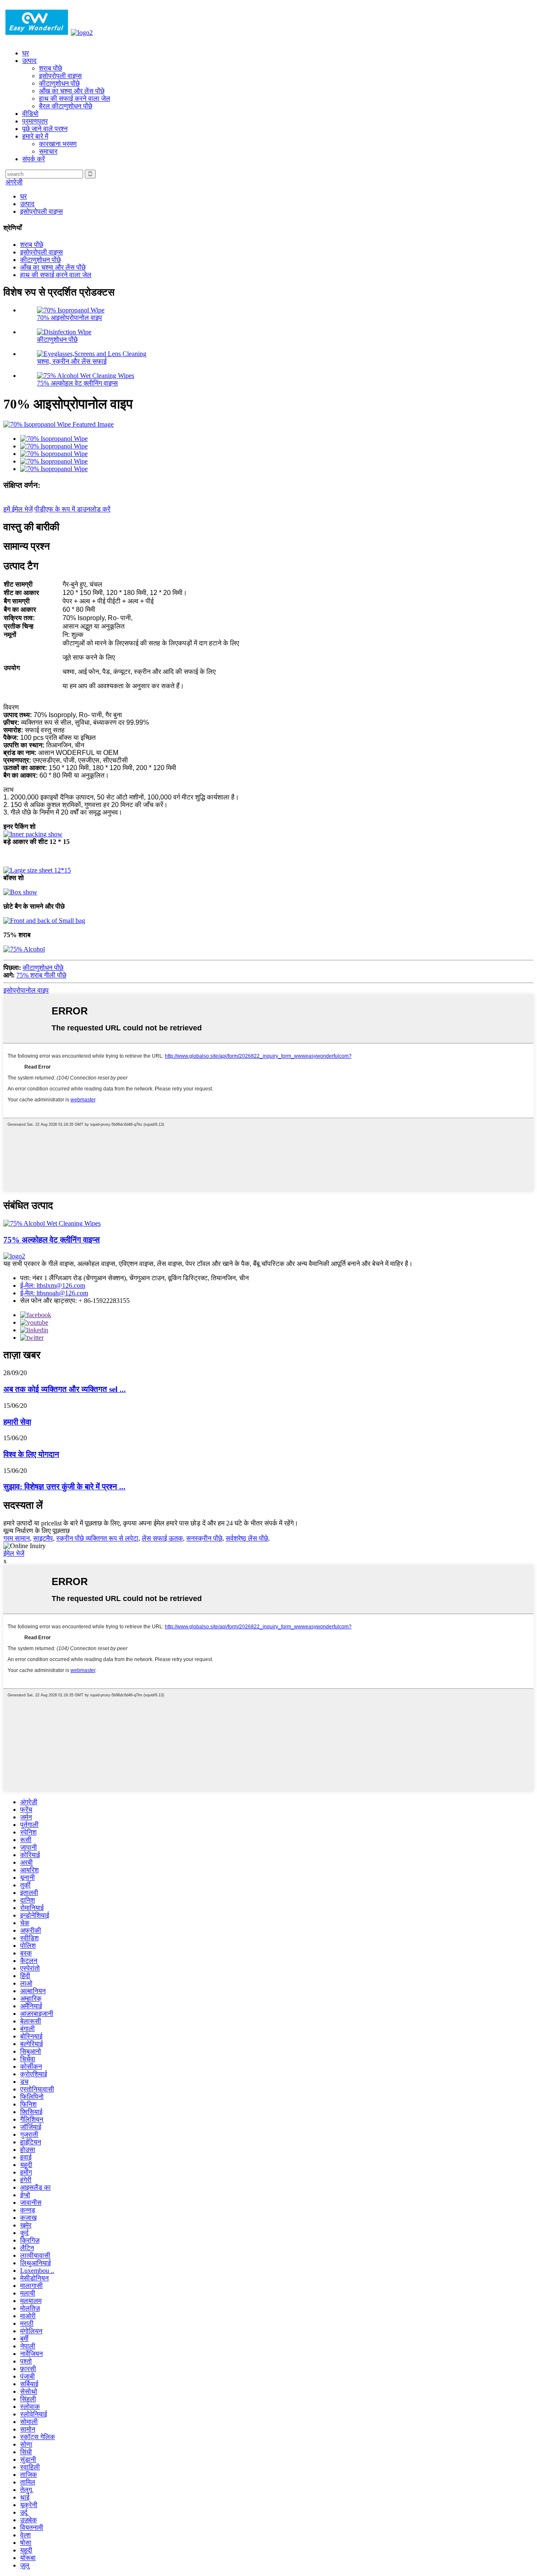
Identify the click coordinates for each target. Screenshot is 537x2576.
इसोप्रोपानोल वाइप (26, 990)
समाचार (48, 151)
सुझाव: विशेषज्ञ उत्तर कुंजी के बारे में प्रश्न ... (64, 1487)
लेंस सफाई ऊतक (162, 1538)
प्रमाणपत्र (35, 121)
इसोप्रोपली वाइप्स (60, 76)
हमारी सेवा (17, 1422)
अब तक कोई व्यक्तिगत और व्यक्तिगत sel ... (65, 1389)
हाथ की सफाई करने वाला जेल (75, 98)
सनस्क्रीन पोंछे (204, 1538)
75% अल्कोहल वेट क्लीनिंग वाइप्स (77, 383)
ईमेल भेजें (14, 1553)
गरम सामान (17, 1538)
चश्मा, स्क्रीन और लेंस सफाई (72, 361)
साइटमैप (43, 1538)
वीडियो (30, 114)
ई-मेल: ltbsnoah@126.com (54, 1293)
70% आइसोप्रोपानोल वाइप (69, 318)
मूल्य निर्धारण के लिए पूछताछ (36, 1531)
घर (26, 53)
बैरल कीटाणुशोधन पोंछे (66, 106)
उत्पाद (29, 61)
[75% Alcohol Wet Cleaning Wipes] (52, 1223)
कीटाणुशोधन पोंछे (59, 83)
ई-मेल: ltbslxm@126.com (53, 1285)
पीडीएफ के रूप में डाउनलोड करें (72, 509)
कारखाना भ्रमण (58, 144)
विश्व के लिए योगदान (31, 1454)
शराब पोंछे (51, 68)
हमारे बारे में (35, 136)
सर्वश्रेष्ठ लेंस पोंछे (247, 1538)
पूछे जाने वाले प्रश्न (45, 129)
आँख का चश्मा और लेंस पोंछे (72, 91)
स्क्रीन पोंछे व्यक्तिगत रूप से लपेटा (97, 1538)
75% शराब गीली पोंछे (41, 975)
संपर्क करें (34, 159)
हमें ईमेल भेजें (18, 509)
